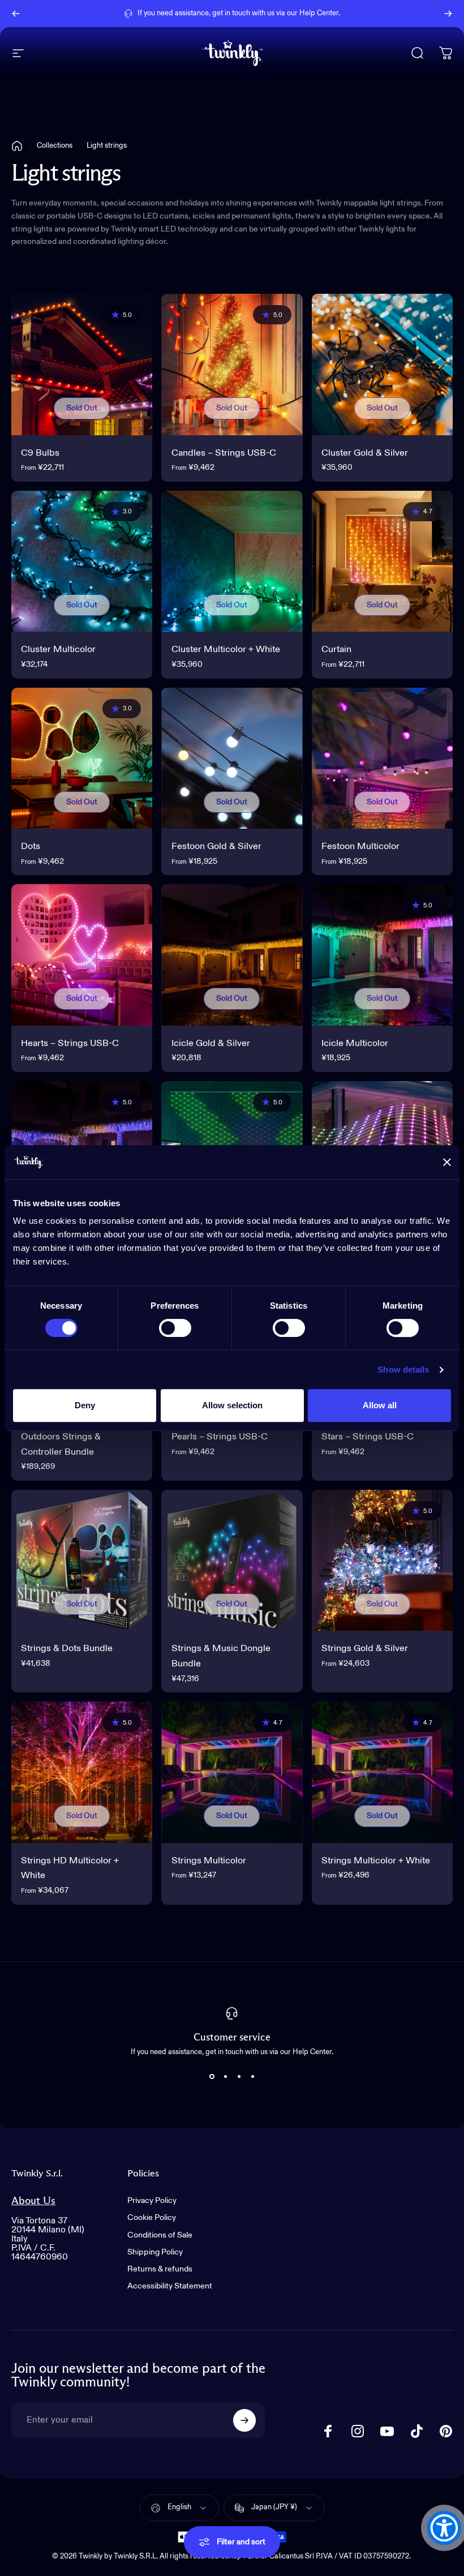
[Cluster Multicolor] (82, 561)
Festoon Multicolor (360, 846)
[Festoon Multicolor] (382, 758)
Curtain (336, 650)
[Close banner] (447, 1162)
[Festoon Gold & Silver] (232, 758)
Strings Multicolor (209, 1861)
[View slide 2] (225, 2076)
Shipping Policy (155, 2252)
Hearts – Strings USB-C (70, 1043)
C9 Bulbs (40, 453)
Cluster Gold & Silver (365, 453)
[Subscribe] (244, 2420)
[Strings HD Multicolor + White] (82, 1772)
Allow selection (232, 1405)
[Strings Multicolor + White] (382, 1772)
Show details (403, 1370)
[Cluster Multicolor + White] (232, 561)
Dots (31, 846)
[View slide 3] (239, 2076)
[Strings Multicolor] (232, 1772)
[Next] (448, 14)
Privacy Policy (152, 2201)
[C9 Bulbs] (82, 364)
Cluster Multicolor (58, 650)
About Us (33, 2201)
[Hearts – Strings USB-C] (82, 955)
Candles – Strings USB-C (224, 453)
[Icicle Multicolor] (382, 955)
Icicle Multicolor (355, 1043)
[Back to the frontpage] (17, 146)
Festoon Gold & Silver (216, 846)
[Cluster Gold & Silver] (382, 364)
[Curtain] (382, 561)
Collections (55, 146)
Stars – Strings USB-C (368, 1437)
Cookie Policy (152, 2218)
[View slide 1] (212, 2076)
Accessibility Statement (170, 2286)
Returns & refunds (160, 2269)
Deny (85, 1405)
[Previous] (16, 14)
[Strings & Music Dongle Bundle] (232, 1560)
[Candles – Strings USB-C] (232, 364)
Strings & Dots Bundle (67, 1649)
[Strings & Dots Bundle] (82, 1560)
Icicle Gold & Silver (211, 1043)
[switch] (175, 1328)
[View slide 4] (252, 2076)
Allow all (380, 1405)
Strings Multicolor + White (376, 1861)
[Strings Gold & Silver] (382, 1560)
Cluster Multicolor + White (226, 650)
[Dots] (82, 758)
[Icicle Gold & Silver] (232, 955)
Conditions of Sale (160, 2235)
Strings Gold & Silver (365, 1649)
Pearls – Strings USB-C (220, 1437)
